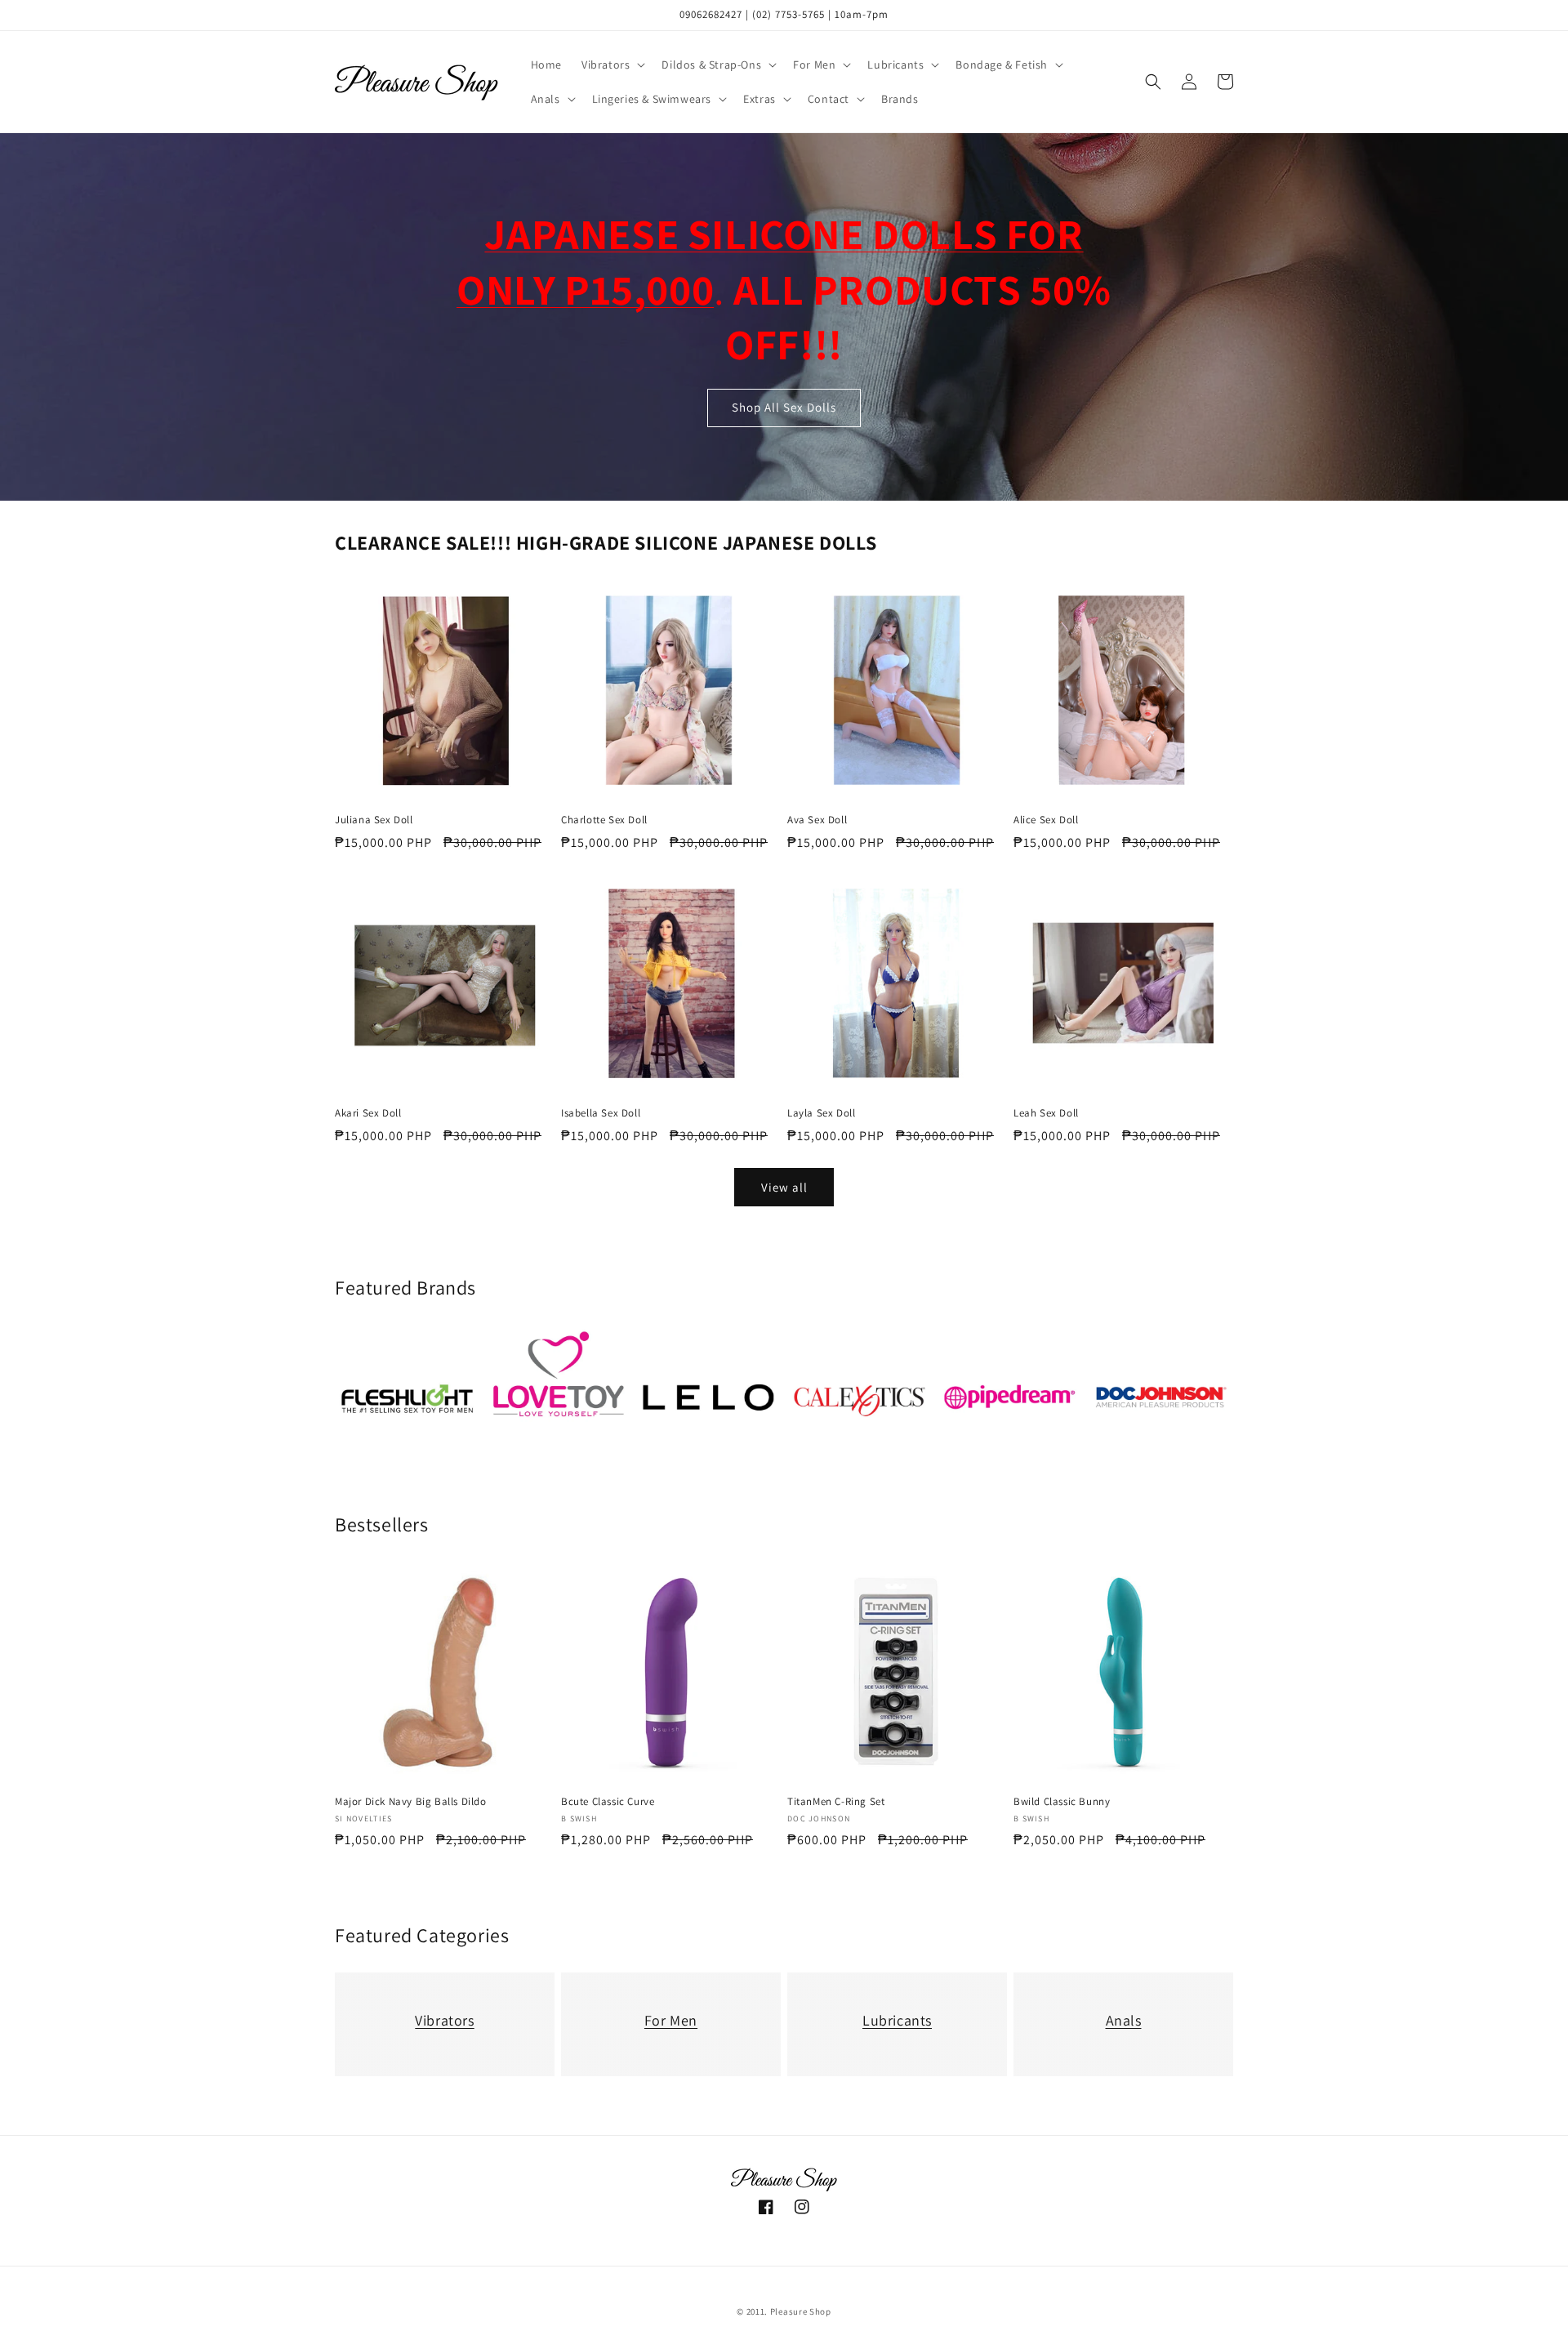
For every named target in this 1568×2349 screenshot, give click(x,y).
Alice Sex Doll (1046, 820)
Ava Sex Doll (817, 820)
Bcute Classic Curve (608, 1802)
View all (784, 1187)
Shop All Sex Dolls (784, 408)
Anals (1124, 2020)
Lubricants (897, 2020)
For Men (671, 2020)
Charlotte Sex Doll (604, 820)
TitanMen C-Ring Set (836, 1802)
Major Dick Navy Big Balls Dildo (411, 1802)
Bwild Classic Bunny (1062, 1802)
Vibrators (444, 2020)
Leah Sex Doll (1046, 1113)
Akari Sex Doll (368, 1113)
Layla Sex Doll (821, 1113)
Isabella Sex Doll (601, 1113)
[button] (612, 65)
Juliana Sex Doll (374, 820)
